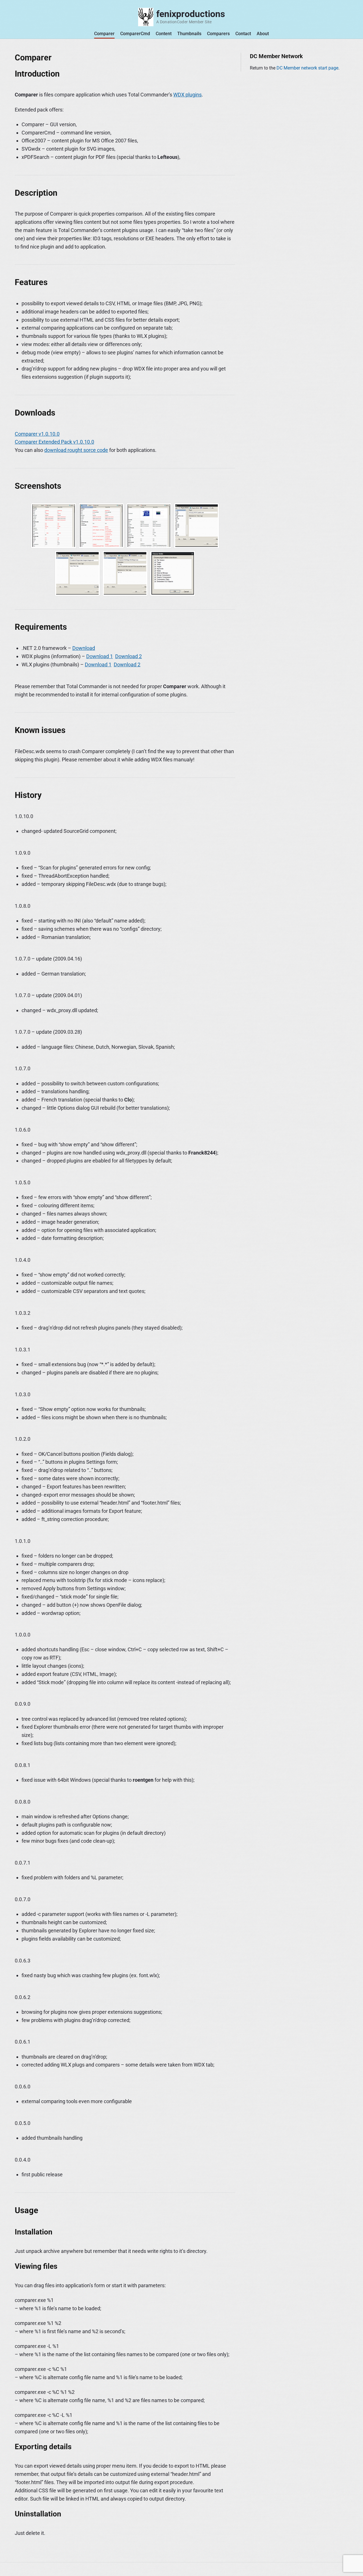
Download (84, 648)
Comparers (218, 34)
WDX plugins (187, 95)
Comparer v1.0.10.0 (37, 434)
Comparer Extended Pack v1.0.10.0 (54, 442)
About (263, 34)
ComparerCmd (135, 34)
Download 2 (128, 656)
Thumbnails (189, 34)
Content (164, 34)
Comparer (104, 34)
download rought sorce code (76, 450)
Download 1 (100, 656)
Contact (243, 34)
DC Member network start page (307, 68)
